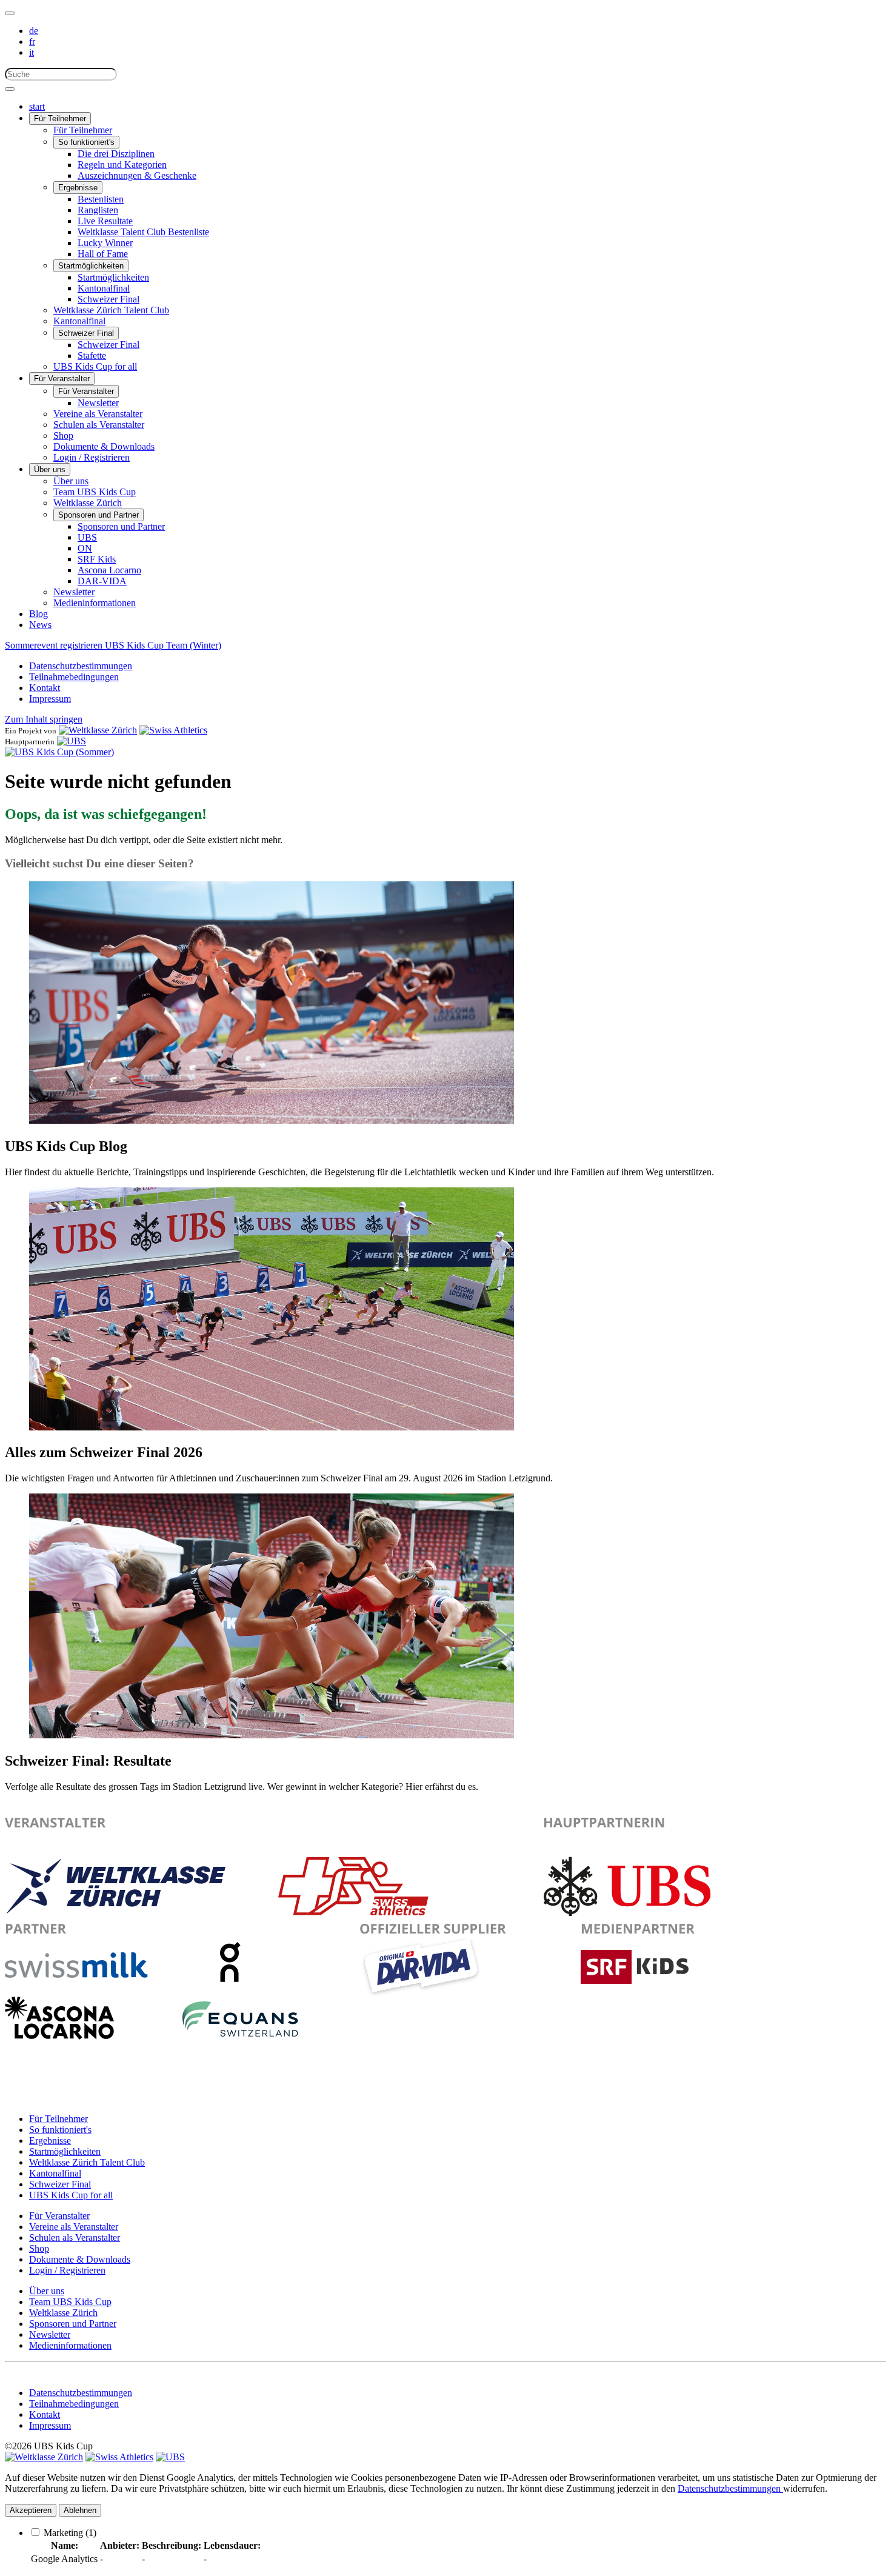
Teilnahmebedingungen (74, 677)
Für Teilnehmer (60, 118)
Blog (38, 614)
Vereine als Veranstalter (98, 414)
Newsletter (98, 403)
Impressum (50, 699)
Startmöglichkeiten (91, 266)
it (32, 52)
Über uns (50, 469)
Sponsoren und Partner (98, 515)
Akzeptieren (31, 2510)
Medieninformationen (95, 603)
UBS (87, 537)
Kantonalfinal (104, 288)
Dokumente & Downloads (104, 446)
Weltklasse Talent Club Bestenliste (143, 232)
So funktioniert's (86, 142)
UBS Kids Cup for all (95, 366)
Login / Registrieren (92, 457)
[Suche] (10, 89)
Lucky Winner (105, 243)
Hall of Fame (103, 254)
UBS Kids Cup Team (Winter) (163, 645)
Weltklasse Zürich (88, 503)
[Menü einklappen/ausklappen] (10, 13)
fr (32, 42)
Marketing (70, 2533)
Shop (63, 435)
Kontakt (45, 688)
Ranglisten (98, 210)
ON (85, 548)
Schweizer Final (108, 299)
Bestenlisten (101, 199)
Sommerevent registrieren (55, 645)
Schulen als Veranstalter (99, 425)
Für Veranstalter (62, 379)
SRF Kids (97, 559)
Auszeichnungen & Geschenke (137, 175)
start (37, 106)
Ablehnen (80, 2510)
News (40, 625)
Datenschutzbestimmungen (81, 666)
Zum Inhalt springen (44, 719)
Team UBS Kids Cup (95, 492)
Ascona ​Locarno (109, 570)
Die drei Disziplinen (116, 154)
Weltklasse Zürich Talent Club (111, 310)
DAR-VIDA (102, 581)
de (34, 31)
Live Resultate (105, 221)
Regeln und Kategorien (122, 165)
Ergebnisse (78, 188)
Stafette (92, 355)
